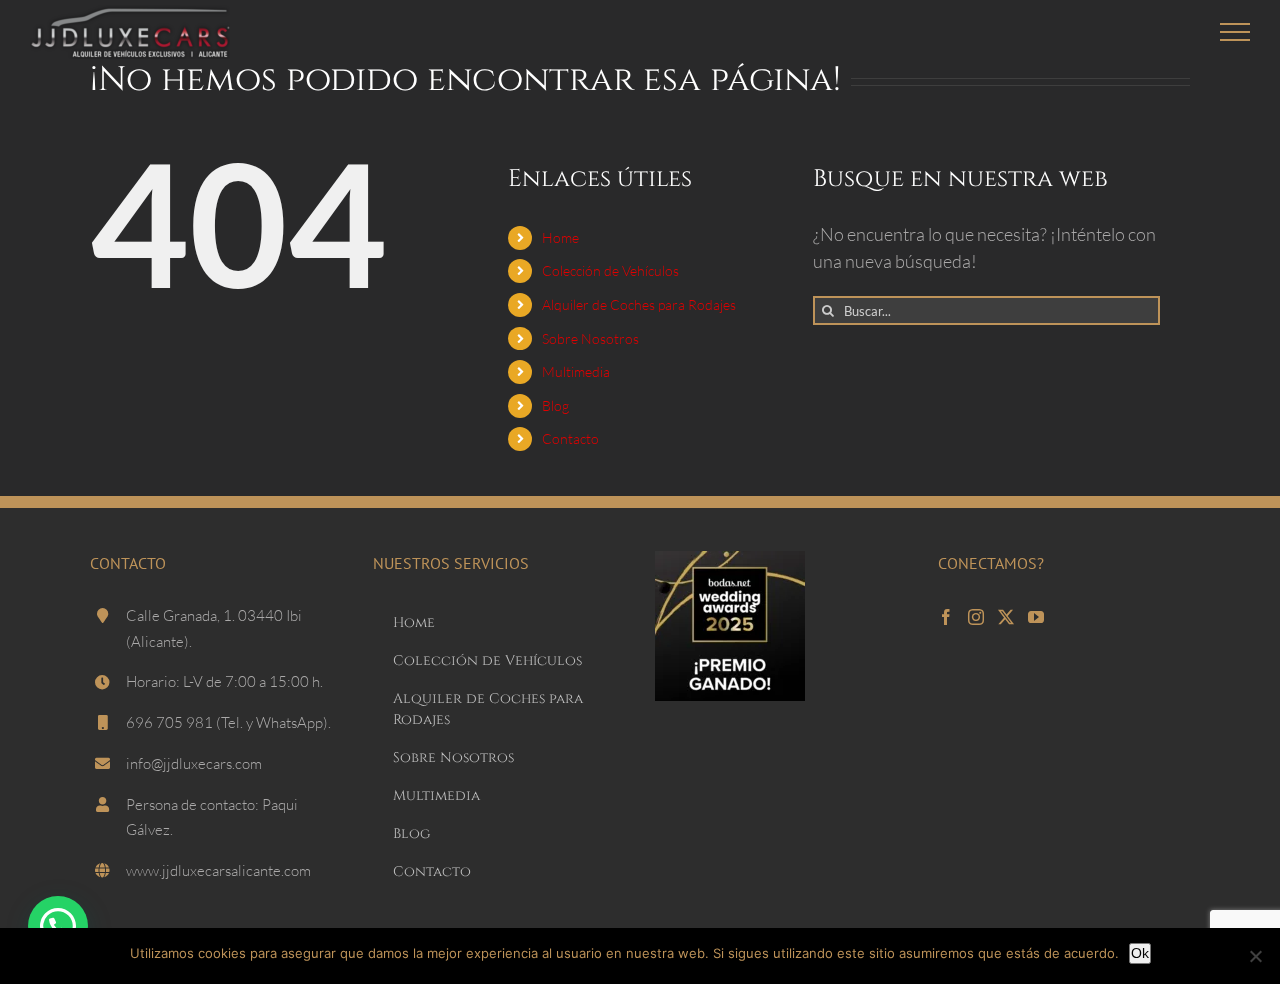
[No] (1255, 956)
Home (560, 237)
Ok (1140, 953)
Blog (555, 405)
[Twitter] (1006, 617)
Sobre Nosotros (590, 338)
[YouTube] (1036, 617)
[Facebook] (946, 617)
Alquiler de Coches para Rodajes (639, 304)
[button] (58, 926)
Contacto (570, 438)
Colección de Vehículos (610, 270)
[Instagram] (976, 617)
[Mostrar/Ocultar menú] (1235, 32)
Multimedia (576, 371)
